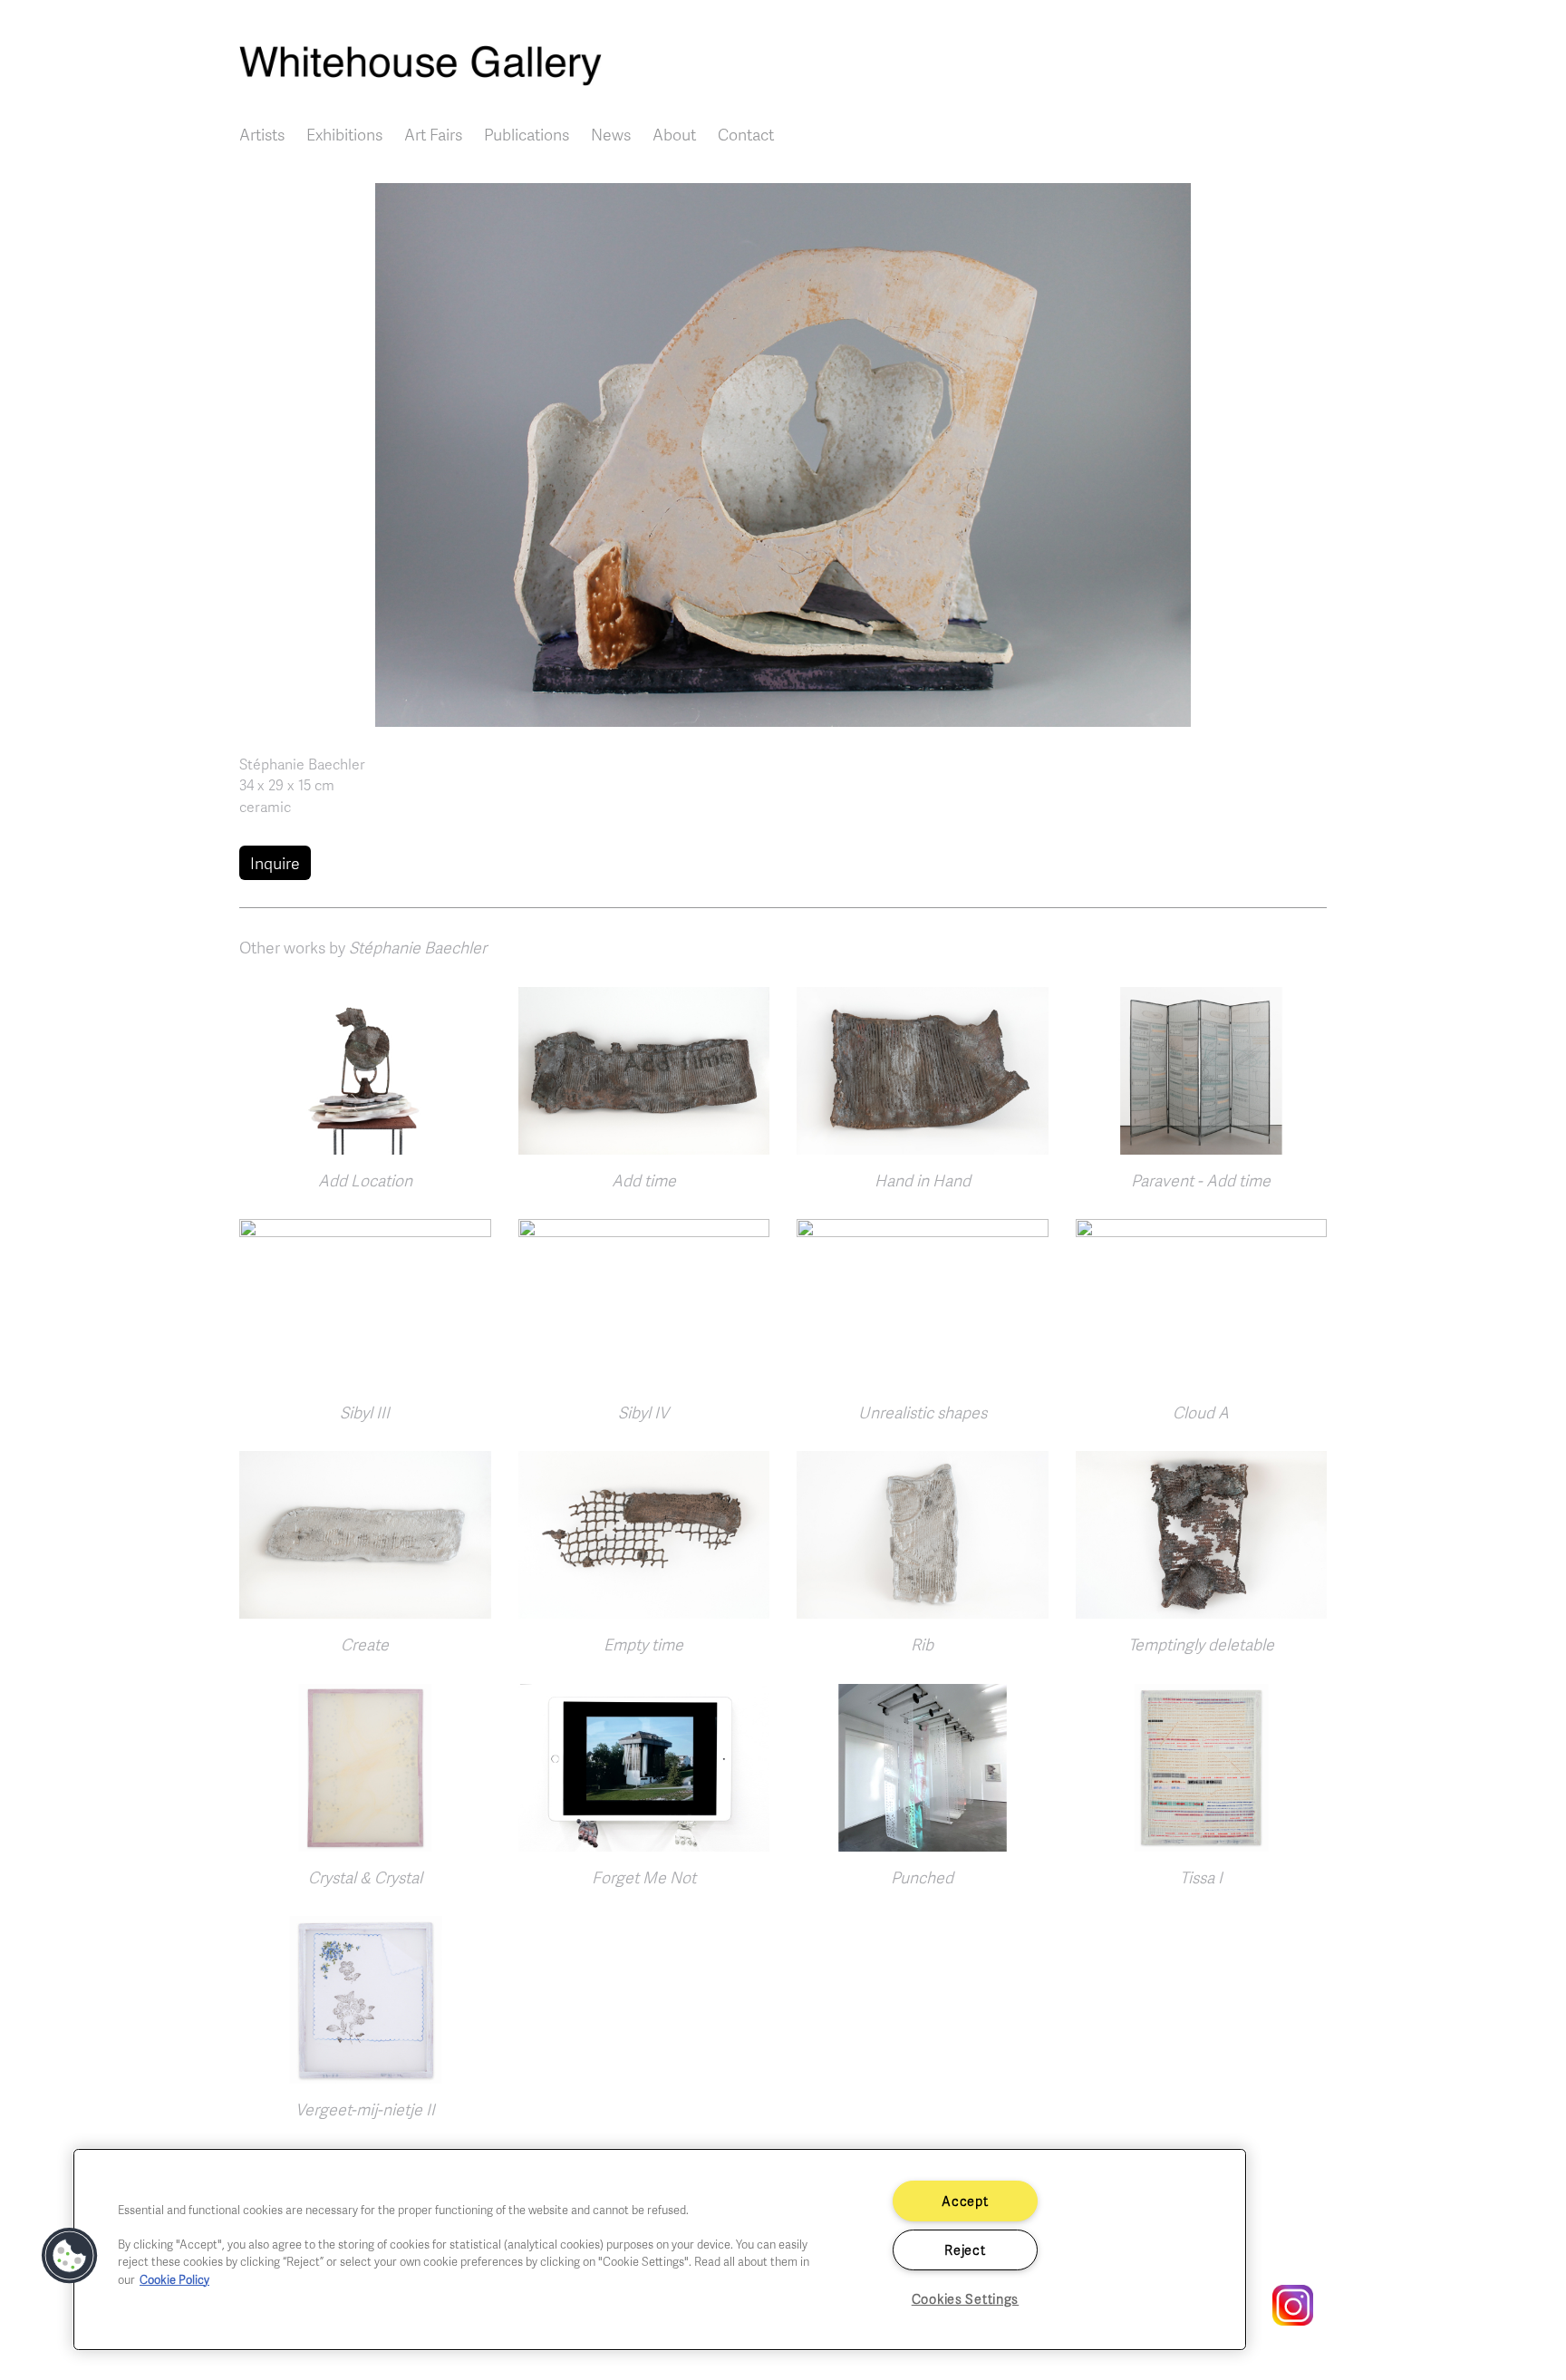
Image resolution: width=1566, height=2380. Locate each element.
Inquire (275, 863)
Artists (262, 134)
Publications (527, 134)
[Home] (783, 66)
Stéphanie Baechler (302, 764)
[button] (783, 452)
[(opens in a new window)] (1284, 2303)
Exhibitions (344, 134)
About (674, 134)
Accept (965, 2201)
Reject (965, 2249)
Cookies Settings (966, 2298)
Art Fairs (433, 134)
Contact (746, 134)
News (611, 134)
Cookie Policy (174, 2279)
